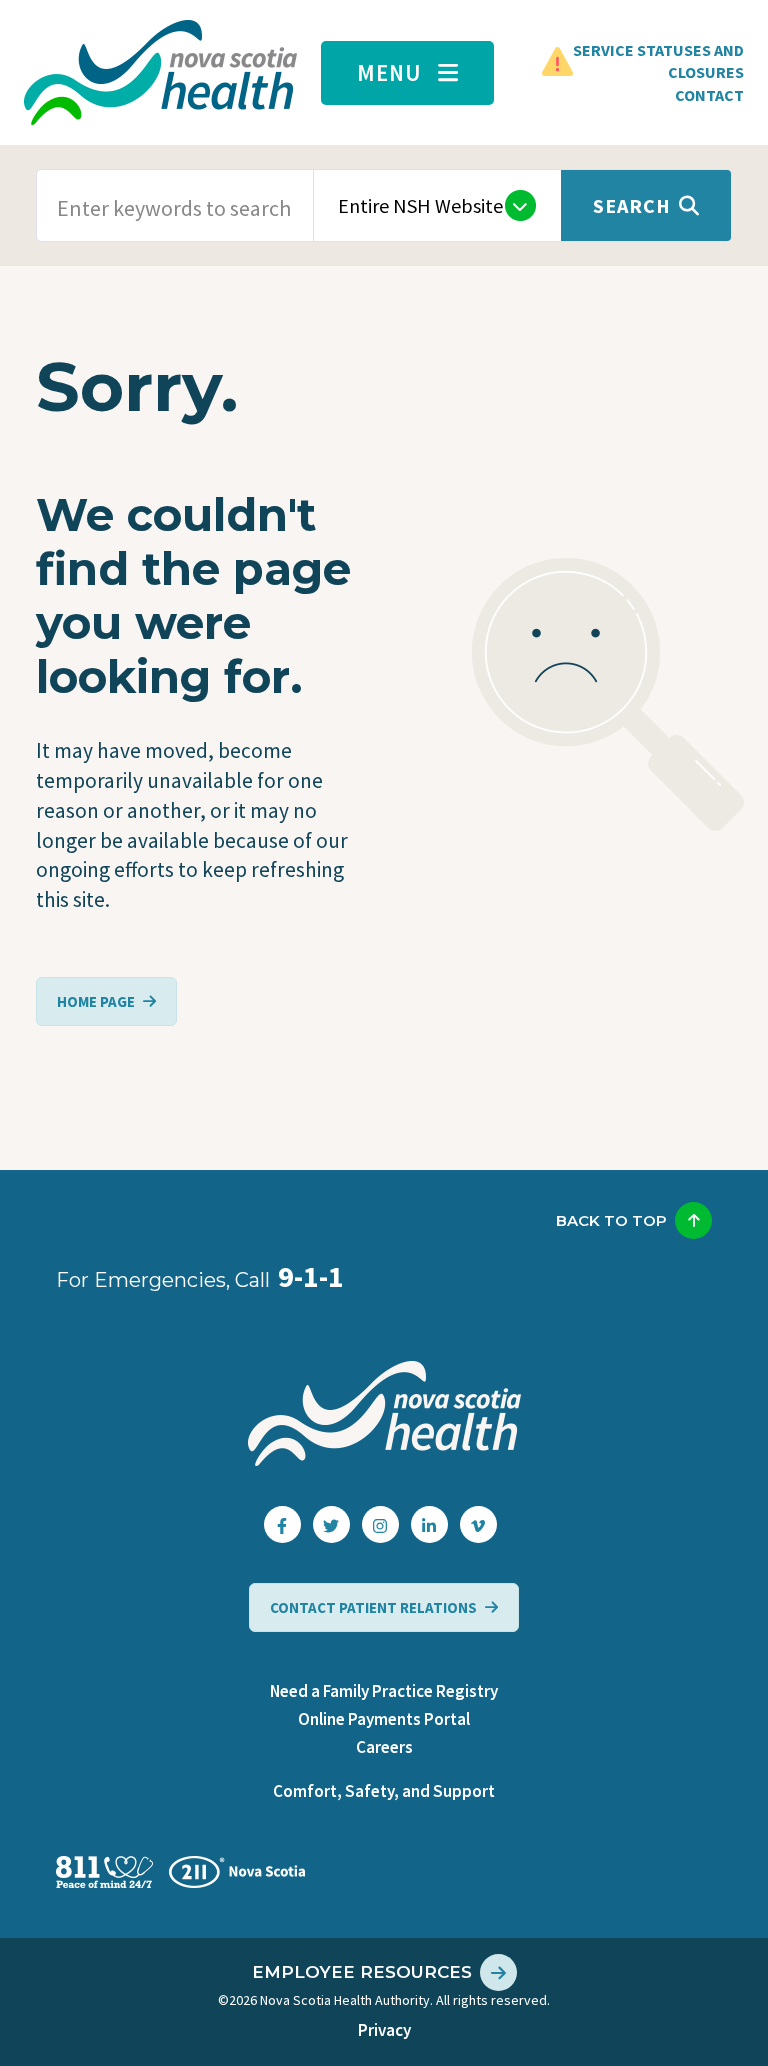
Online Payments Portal (384, 1719)
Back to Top (611, 1220)
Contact (709, 95)
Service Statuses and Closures (658, 61)
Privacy (384, 2030)
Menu (389, 72)
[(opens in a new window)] (282, 1524)
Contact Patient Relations (373, 1607)
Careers (384, 1747)
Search (632, 205)
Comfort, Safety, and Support (384, 1791)
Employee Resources (362, 1972)
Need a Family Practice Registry (384, 1691)
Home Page (96, 1001)
